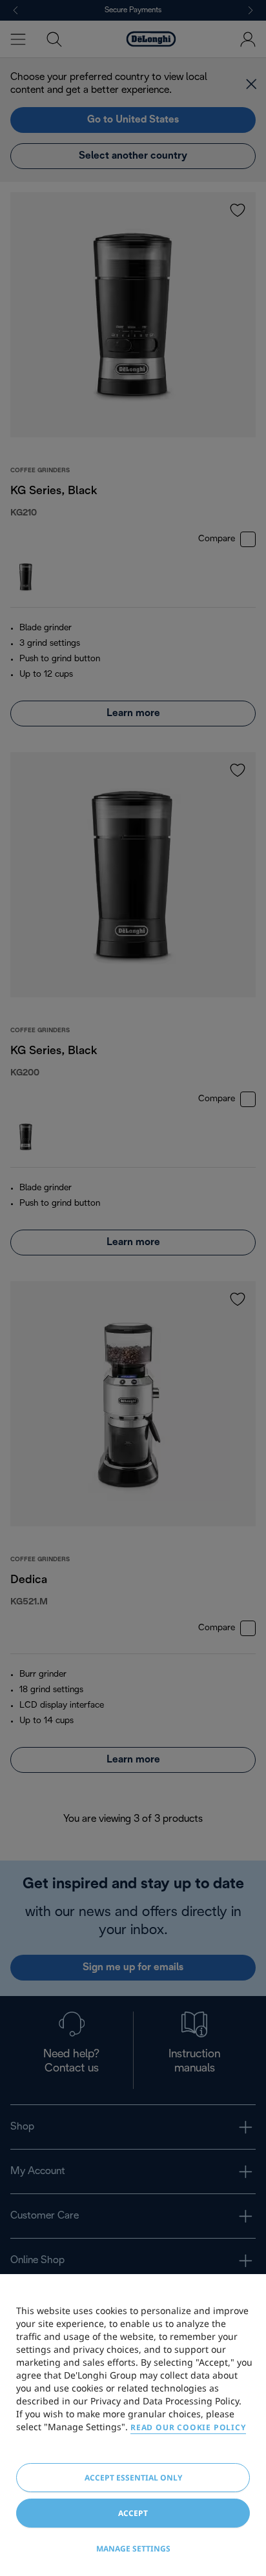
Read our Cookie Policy (188, 2427)
